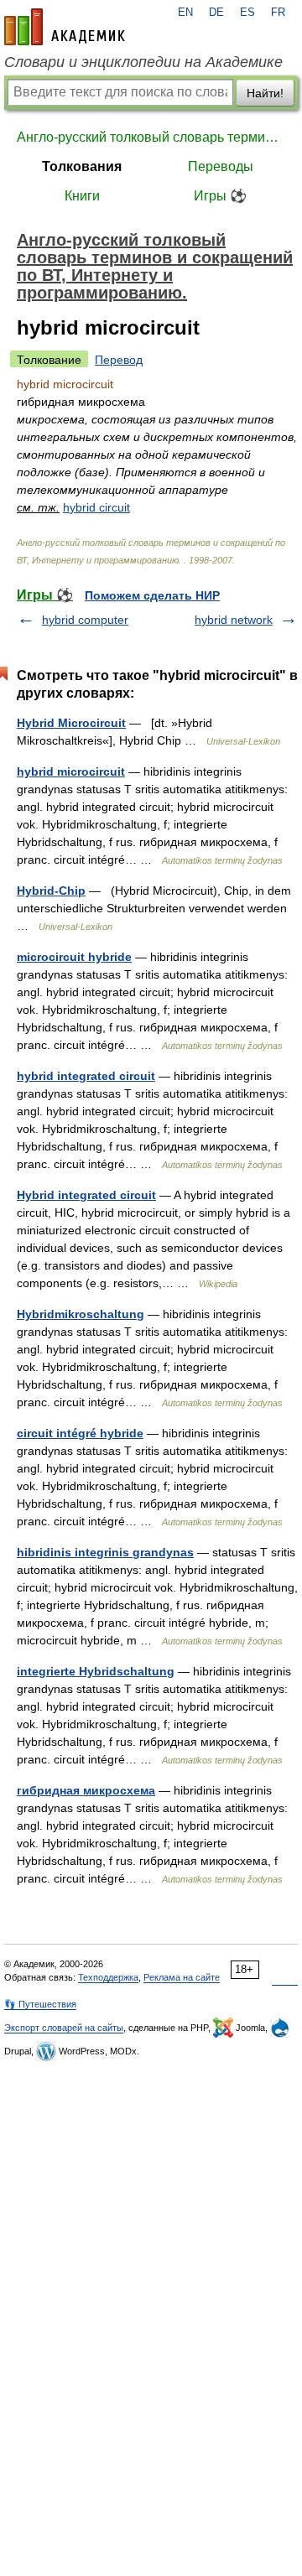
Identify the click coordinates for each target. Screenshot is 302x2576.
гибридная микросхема (86, 1790)
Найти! (265, 93)
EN (185, 13)
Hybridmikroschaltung (81, 1314)
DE (216, 13)
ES (247, 13)
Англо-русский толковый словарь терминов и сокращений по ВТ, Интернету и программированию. (151, 137)
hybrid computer (85, 620)
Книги (82, 196)
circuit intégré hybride (80, 1433)
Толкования (82, 166)
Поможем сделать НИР (152, 595)
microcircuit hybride (74, 957)
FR (278, 13)
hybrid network (234, 620)
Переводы (221, 166)
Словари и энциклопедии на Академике (143, 62)
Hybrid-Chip (51, 891)
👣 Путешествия (40, 2004)
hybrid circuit (96, 507)
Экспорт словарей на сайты (64, 2028)
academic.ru (65, 27)
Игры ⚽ (220, 196)
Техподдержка (108, 1977)
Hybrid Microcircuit (71, 723)
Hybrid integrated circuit (86, 1195)
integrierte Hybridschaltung (96, 1671)
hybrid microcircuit (71, 771)
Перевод (119, 360)
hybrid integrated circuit (86, 1076)
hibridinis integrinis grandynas (105, 1552)
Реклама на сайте (182, 1977)
